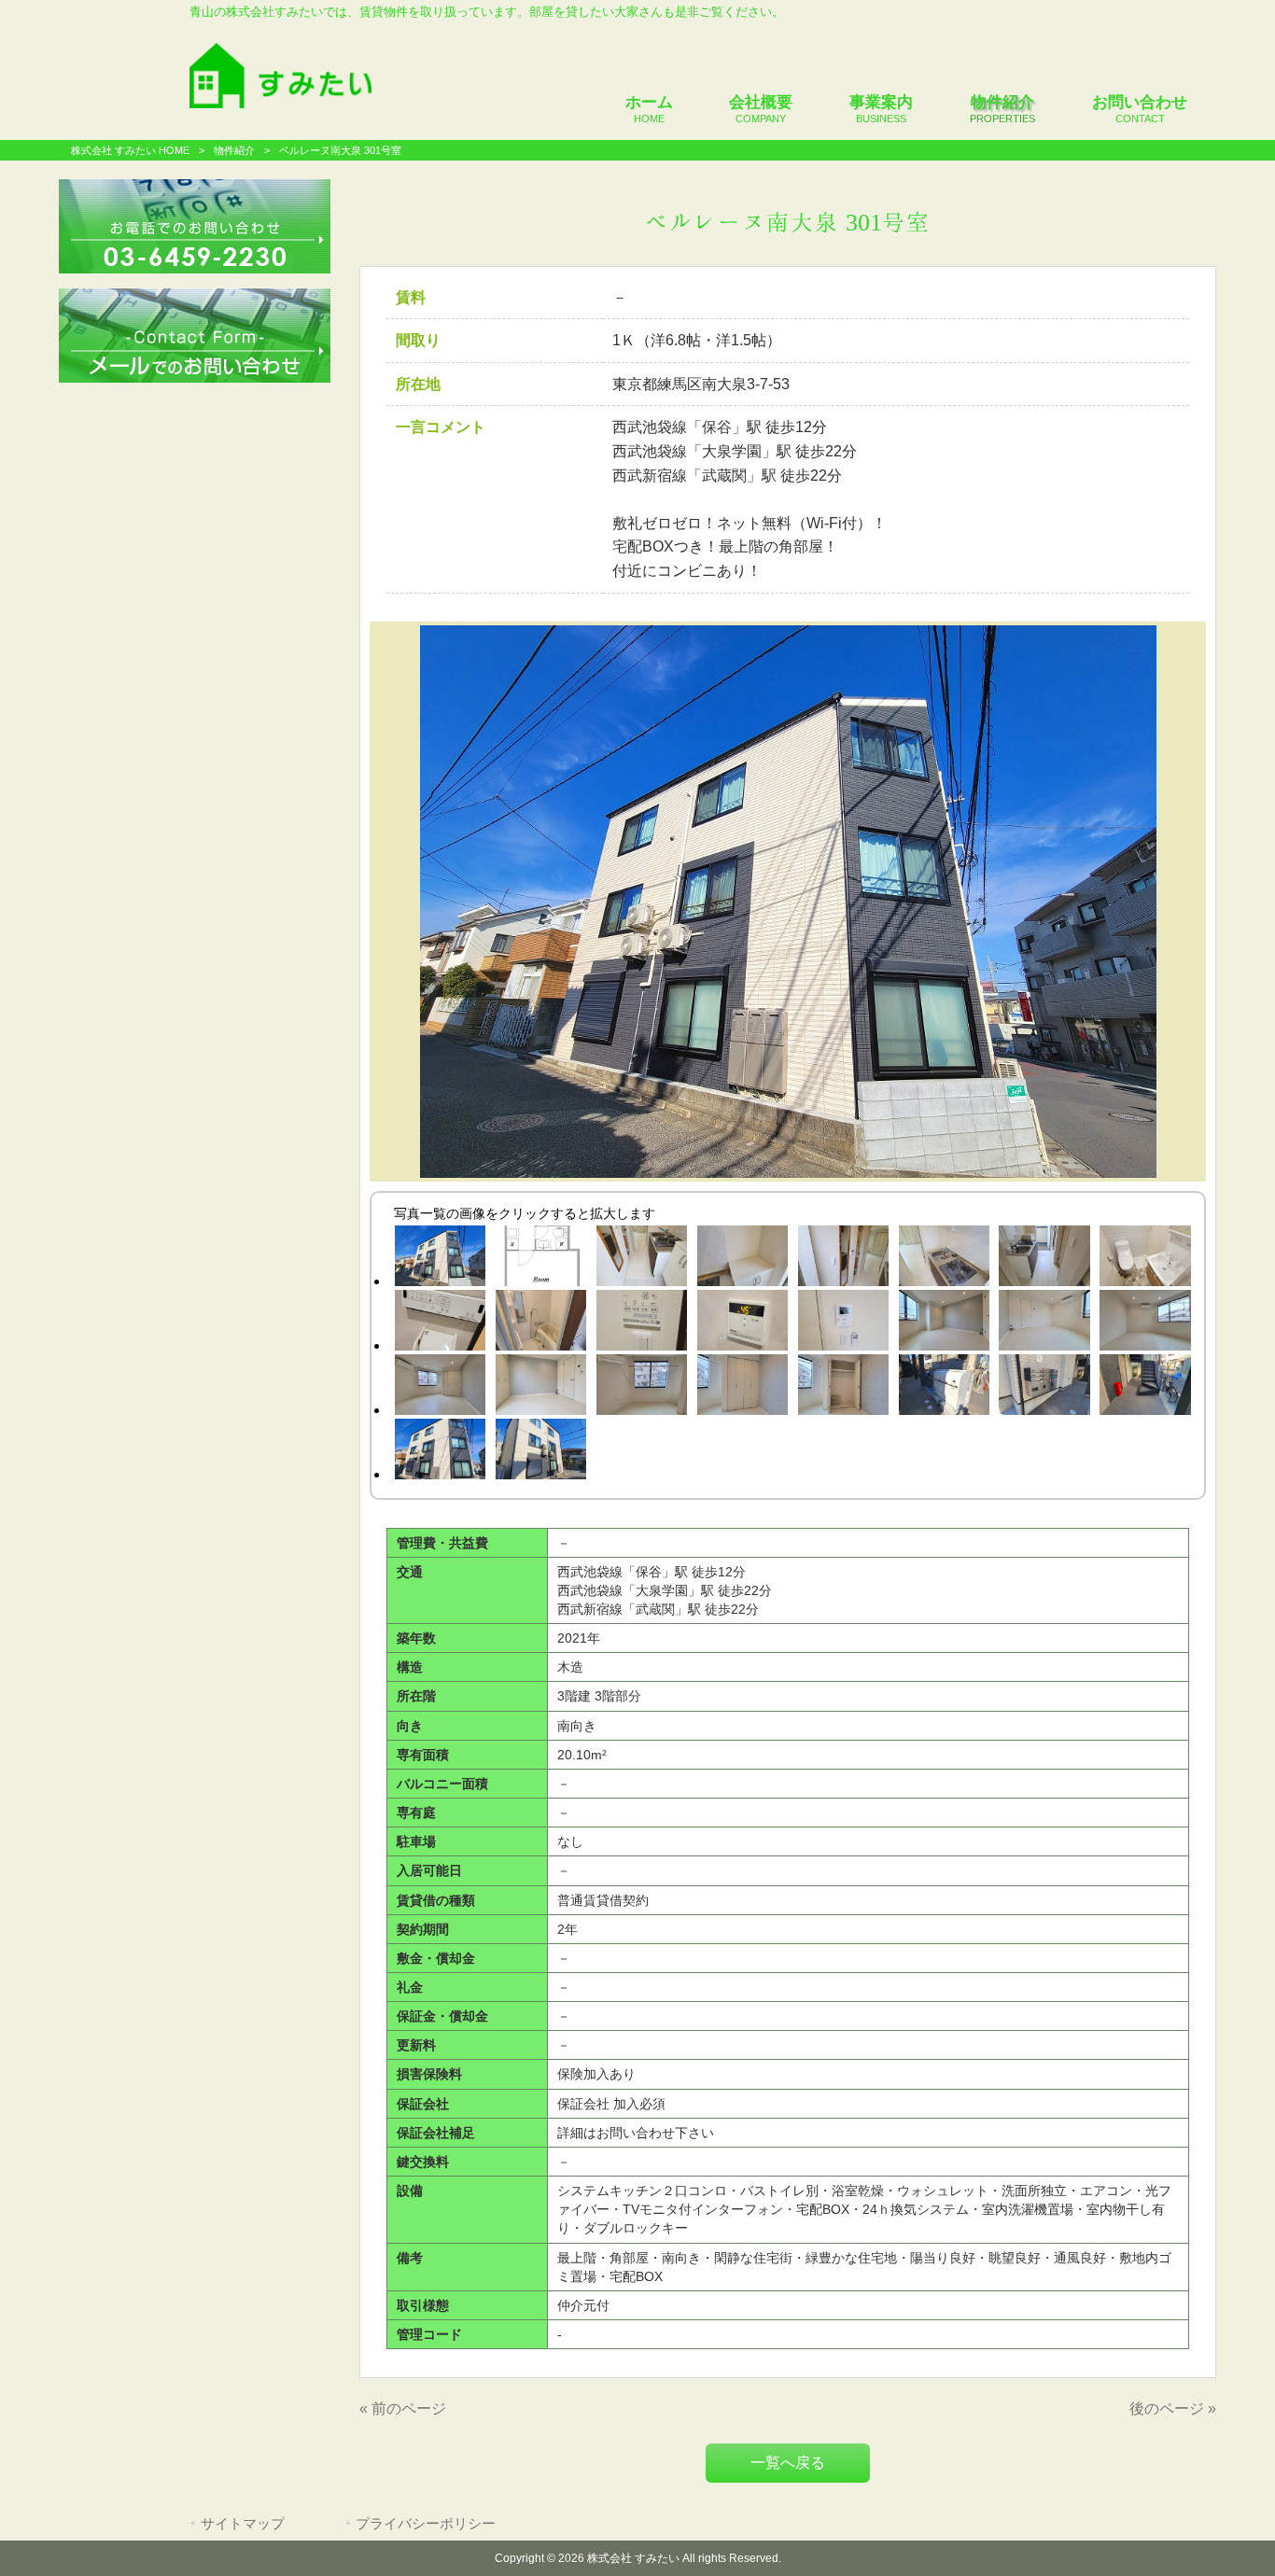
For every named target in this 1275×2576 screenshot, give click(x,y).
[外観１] (440, 1259)
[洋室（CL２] (843, 1388)
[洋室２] (1044, 1323)
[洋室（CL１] (742, 1388)
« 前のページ (403, 2408)
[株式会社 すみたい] (280, 103)
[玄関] (641, 1259)
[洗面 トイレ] (1145, 1259)
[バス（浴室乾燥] (641, 1323)
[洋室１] (944, 1323)
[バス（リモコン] (742, 1323)
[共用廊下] (1145, 1388)
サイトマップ (243, 2524)
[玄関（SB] (742, 1259)
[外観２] (440, 1452)
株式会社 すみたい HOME (130, 150)
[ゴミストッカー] (944, 1388)
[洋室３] (1145, 1323)
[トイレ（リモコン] (440, 1323)
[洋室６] (641, 1388)
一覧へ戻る (788, 2463)
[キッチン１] (944, 1259)
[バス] (540, 1323)
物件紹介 (234, 150)
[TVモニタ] (843, 1323)
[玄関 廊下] (1044, 1259)
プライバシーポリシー (426, 2524)
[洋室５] (540, 1388)
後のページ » (1173, 2408)
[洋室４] (440, 1388)
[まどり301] (540, 1259)
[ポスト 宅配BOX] (1044, 1388)
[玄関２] (843, 1259)
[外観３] (540, 1452)
